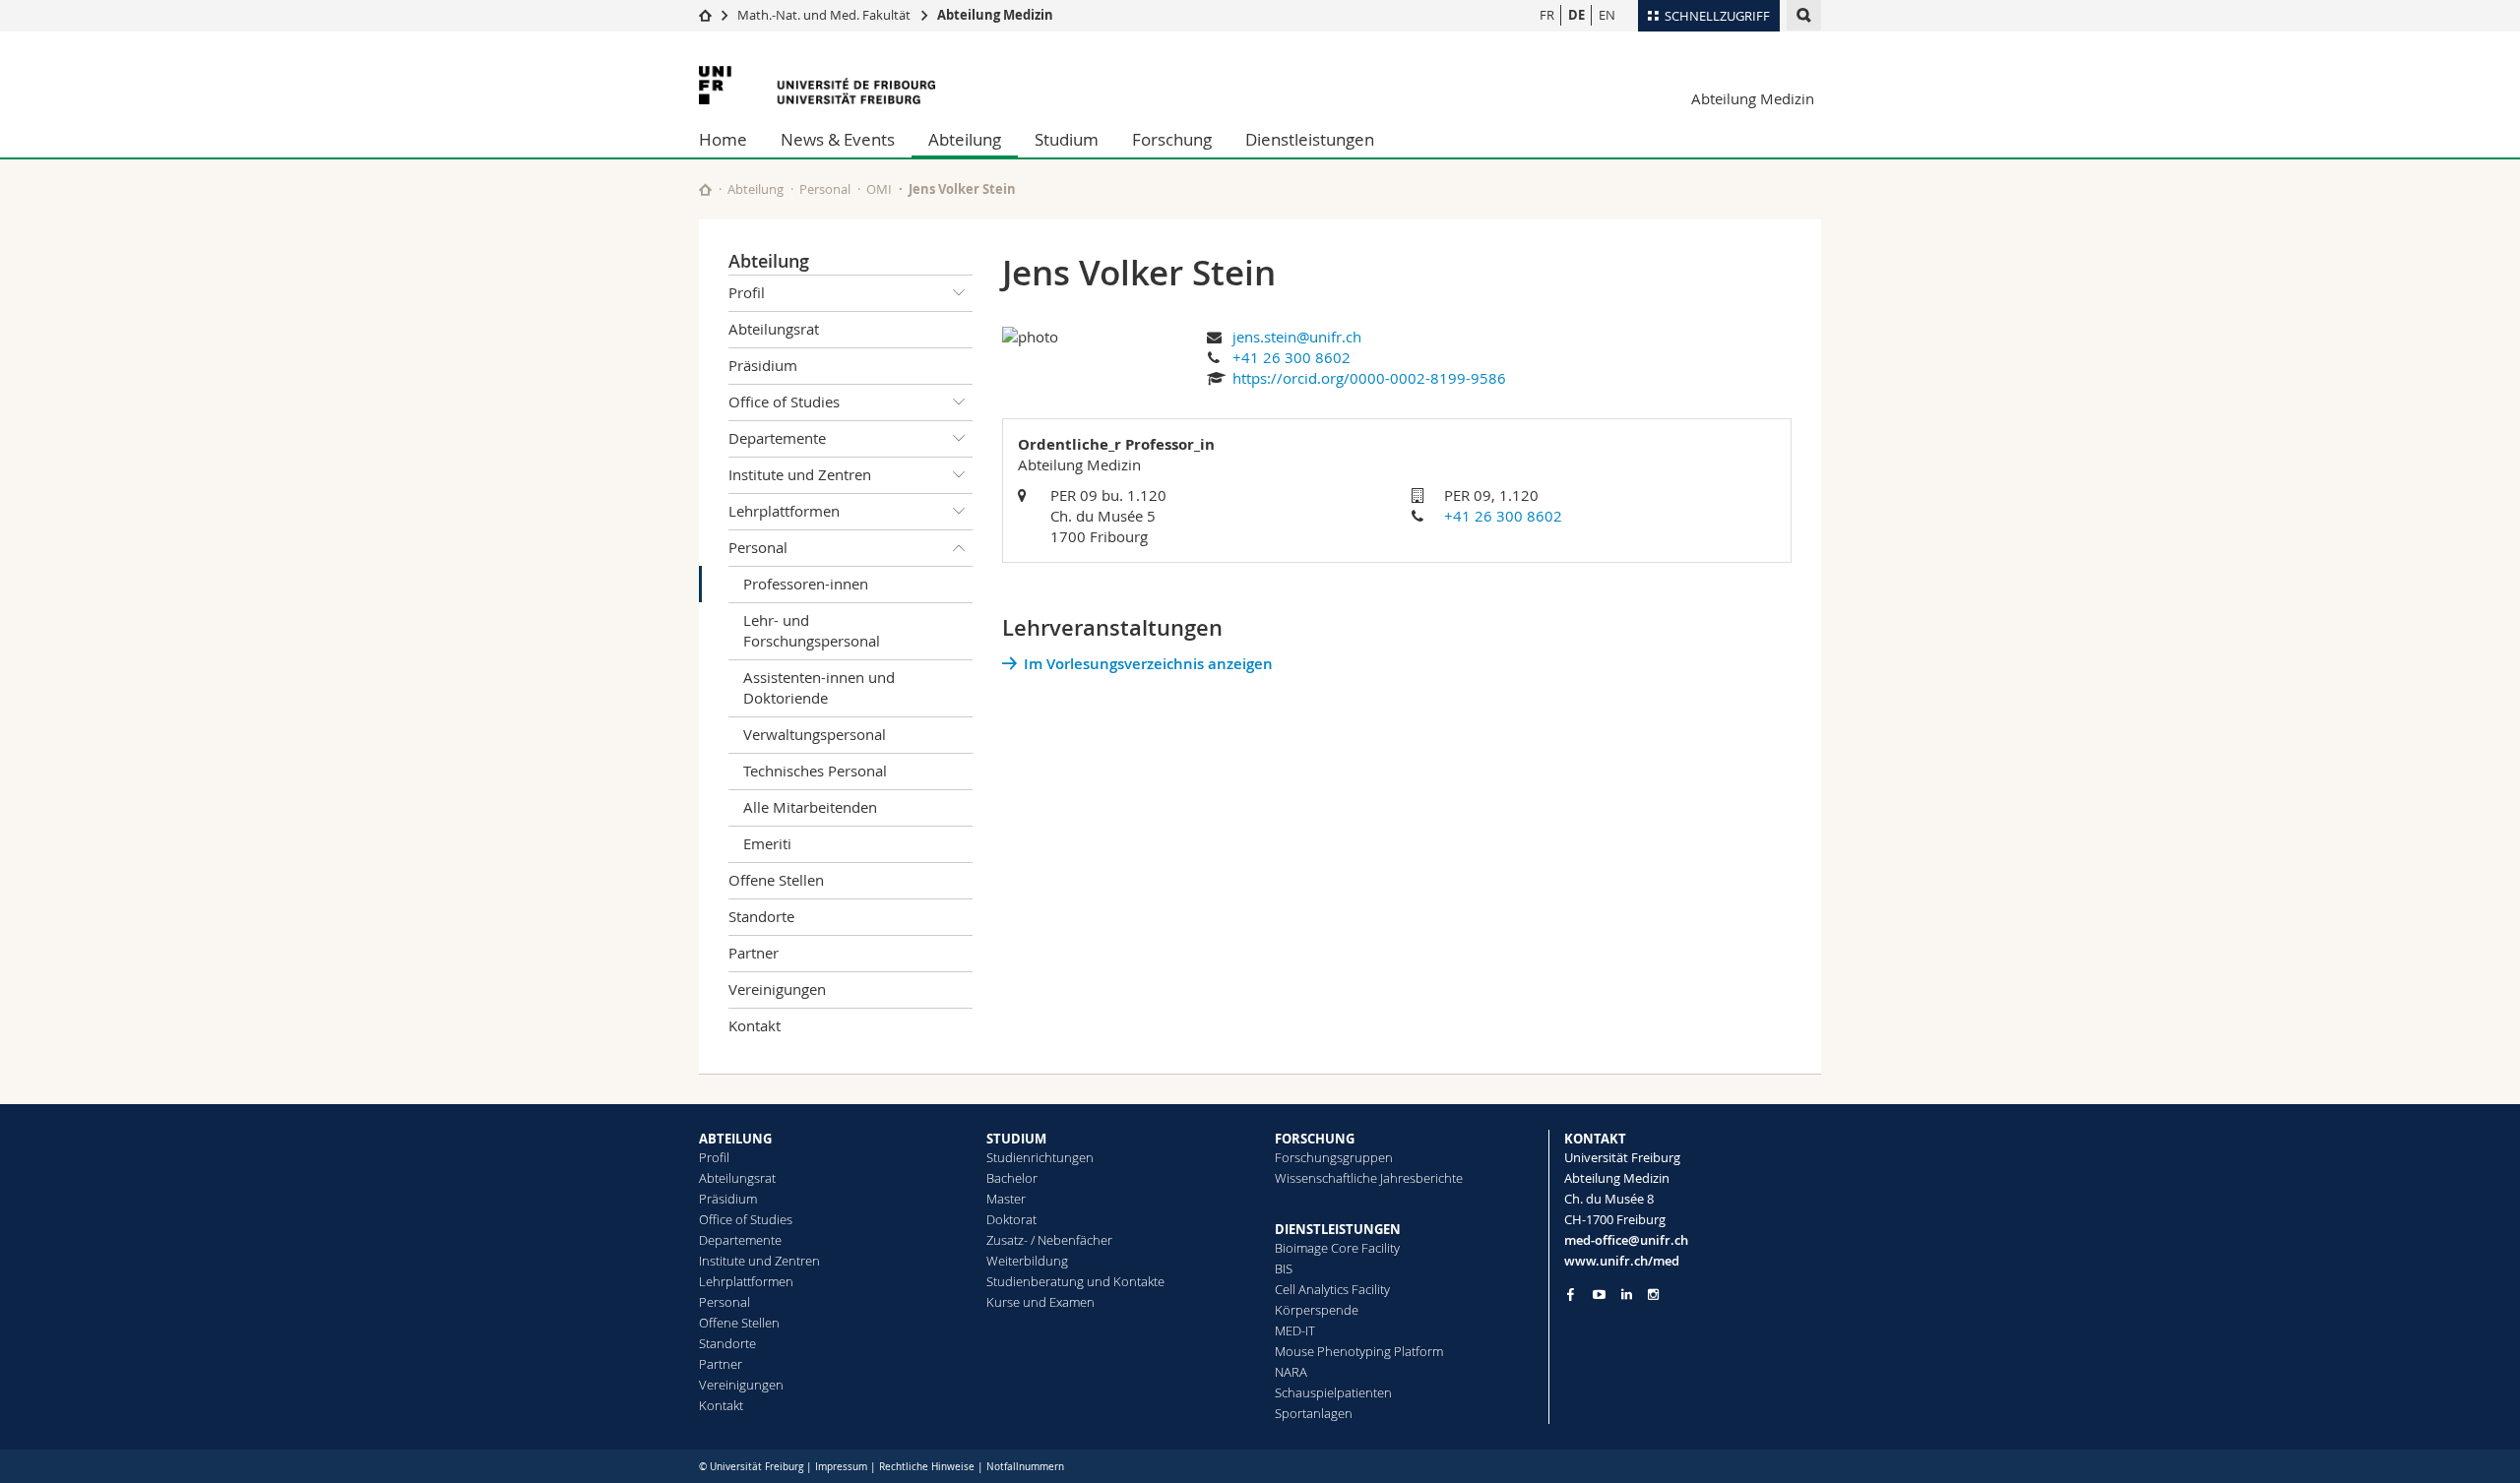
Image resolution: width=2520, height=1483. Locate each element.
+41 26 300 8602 (1291, 357)
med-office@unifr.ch (1626, 1240)
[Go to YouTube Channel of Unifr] (1599, 1295)
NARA (1291, 1372)
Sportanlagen (1314, 1413)
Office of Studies (784, 402)
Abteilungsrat (774, 329)
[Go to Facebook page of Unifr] (1571, 1294)
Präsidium (763, 365)
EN (1607, 15)
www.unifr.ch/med (1622, 1261)
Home (723, 139)
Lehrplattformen (784, 511)
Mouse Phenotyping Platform (1359, 1351)
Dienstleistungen (1310, 139)
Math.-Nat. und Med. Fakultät (824, 15)
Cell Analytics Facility (1332, 1289)
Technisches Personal (815, 771)
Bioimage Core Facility (1337, 1248)
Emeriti (767, 843)
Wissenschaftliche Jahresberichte (1369, 1178)
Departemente (777, 438)
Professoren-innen (806, 584)
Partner (754, 953)
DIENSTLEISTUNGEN (1338, 1229)
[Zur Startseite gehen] (705, 15)
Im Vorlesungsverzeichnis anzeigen (1148, 664)
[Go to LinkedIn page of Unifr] (1627, 1295)
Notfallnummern (1025, 1467)
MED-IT (1295, 1330)
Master (1006, 1199)
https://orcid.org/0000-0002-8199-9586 (1369, 378)
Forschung (1172, 139)
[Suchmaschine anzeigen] (1804, 15)
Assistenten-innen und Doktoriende (819, 687)
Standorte (761, 916)
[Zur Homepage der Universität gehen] (817, 85)
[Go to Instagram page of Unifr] (1653, 1295)
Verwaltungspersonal (815, 734)
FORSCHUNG (1315, 1139)
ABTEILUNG (735, 1139)
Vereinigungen (777, 989)
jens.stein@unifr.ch (1297, 337)
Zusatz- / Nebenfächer (1049, 1240)
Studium (1067, 139)
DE (1576, 15)
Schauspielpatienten (1333, 1392)
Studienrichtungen (1040, 1157)
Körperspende (1317, 1310)
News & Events (838, 139)
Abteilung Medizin (995, 15)
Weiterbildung (1027, 1261)
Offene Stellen (776, 880)
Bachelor (1012, 1178)
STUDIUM (1016, 1139)
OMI (879, 189)
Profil (747, 292)
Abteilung (965, 139)
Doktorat (1011, 1219)
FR (1547, 15)
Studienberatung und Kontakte (1075, 1281)
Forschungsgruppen (1334, 1157)
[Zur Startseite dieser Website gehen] (705, 189)
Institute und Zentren (800, 474)
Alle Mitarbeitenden (810, 807)
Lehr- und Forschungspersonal (812, 630)
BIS (1284, 1268)
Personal (825, 189)
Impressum (841, 1467)
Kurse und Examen (1040, 1302)
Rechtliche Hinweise (927, 1467)
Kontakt (755, 1025)
